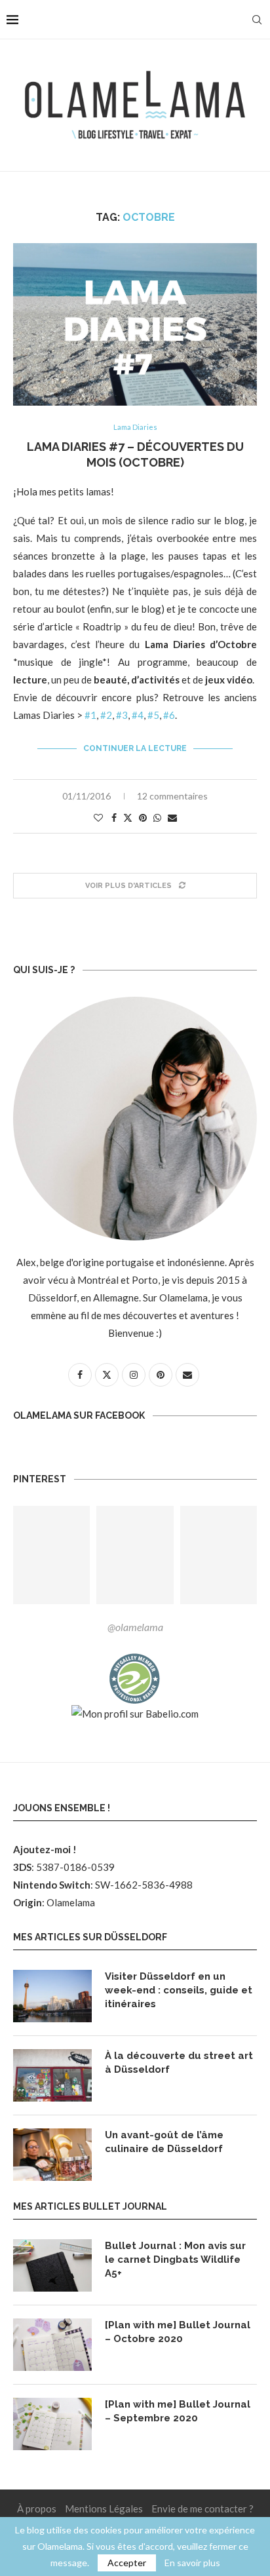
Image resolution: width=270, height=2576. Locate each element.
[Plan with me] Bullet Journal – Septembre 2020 (178, 2411)
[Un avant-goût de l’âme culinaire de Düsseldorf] (52, 2155)
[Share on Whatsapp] (157, 817)
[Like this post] (98, 817)
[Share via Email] (172, 817)
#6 (169, 715)
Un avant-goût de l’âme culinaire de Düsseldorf (164, 2142)
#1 (90, 715)
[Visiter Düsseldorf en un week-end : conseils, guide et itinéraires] (52, 1996)
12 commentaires (172, 796)
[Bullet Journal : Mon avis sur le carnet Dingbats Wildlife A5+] (52, 2265)
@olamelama (135, 1627)
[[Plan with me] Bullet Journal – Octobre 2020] (52, 2345)
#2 (106, 715)
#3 (122, 715)
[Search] (257, 20)
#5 (153, 715)
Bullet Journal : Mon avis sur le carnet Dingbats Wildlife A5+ (175, 2259)
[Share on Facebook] (114, 817)
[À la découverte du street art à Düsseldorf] (52, 2075)
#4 (138, 715)
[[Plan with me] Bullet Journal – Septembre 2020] (52, 2424)
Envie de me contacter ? (202, 2509)
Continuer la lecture (135, 748)
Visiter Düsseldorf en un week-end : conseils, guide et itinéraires (179, 1990)
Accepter (127, 2563)
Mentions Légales (104, 2509)
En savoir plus (192, 2563)
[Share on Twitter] (128, 817)
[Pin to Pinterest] (143, 817)
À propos (37, 2509)
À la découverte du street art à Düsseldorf (179, 2063)
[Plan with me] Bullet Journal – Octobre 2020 (178, 2332)
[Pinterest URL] (51, 1555)
